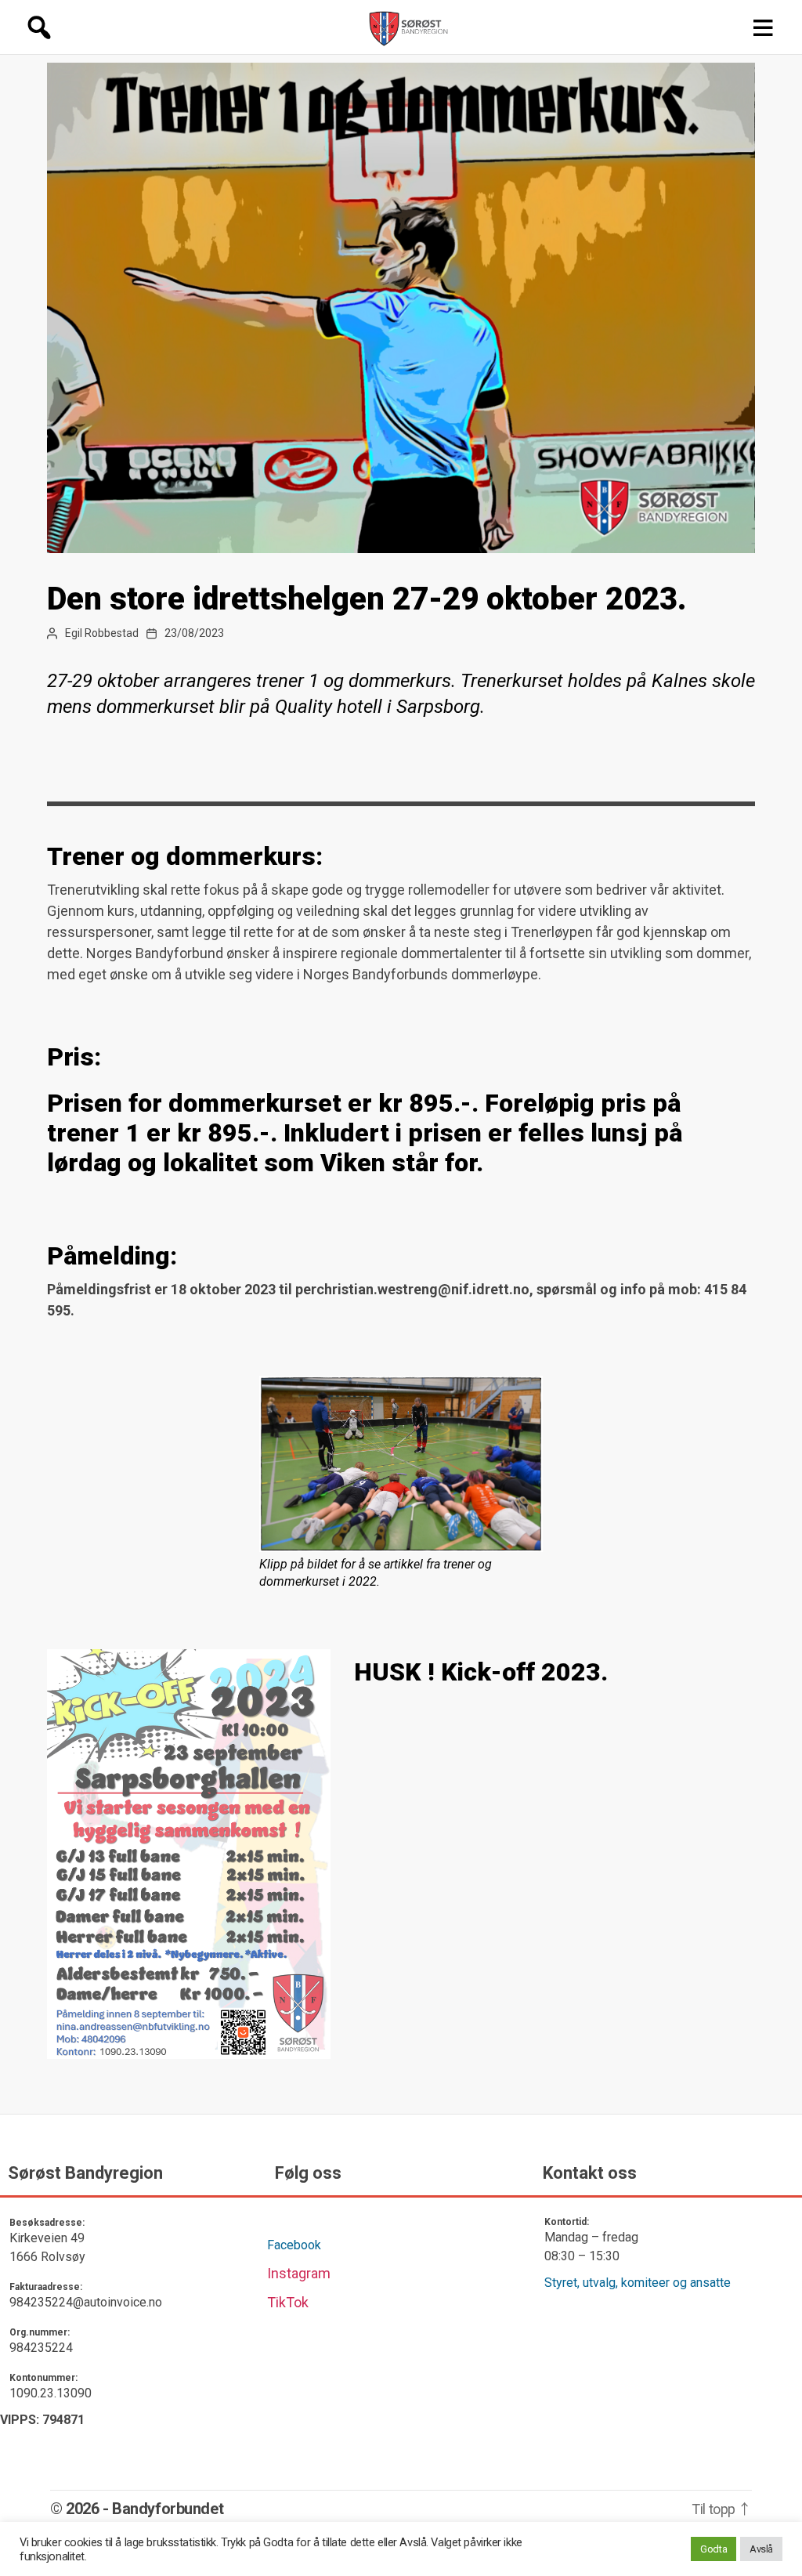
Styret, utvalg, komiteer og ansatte (638, 2283)
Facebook (294, 2245)
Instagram (299, 2273)
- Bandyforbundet (163, 2509)
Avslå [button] (761, 2549)
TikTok (288, 2302)
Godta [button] (713, 2549)
